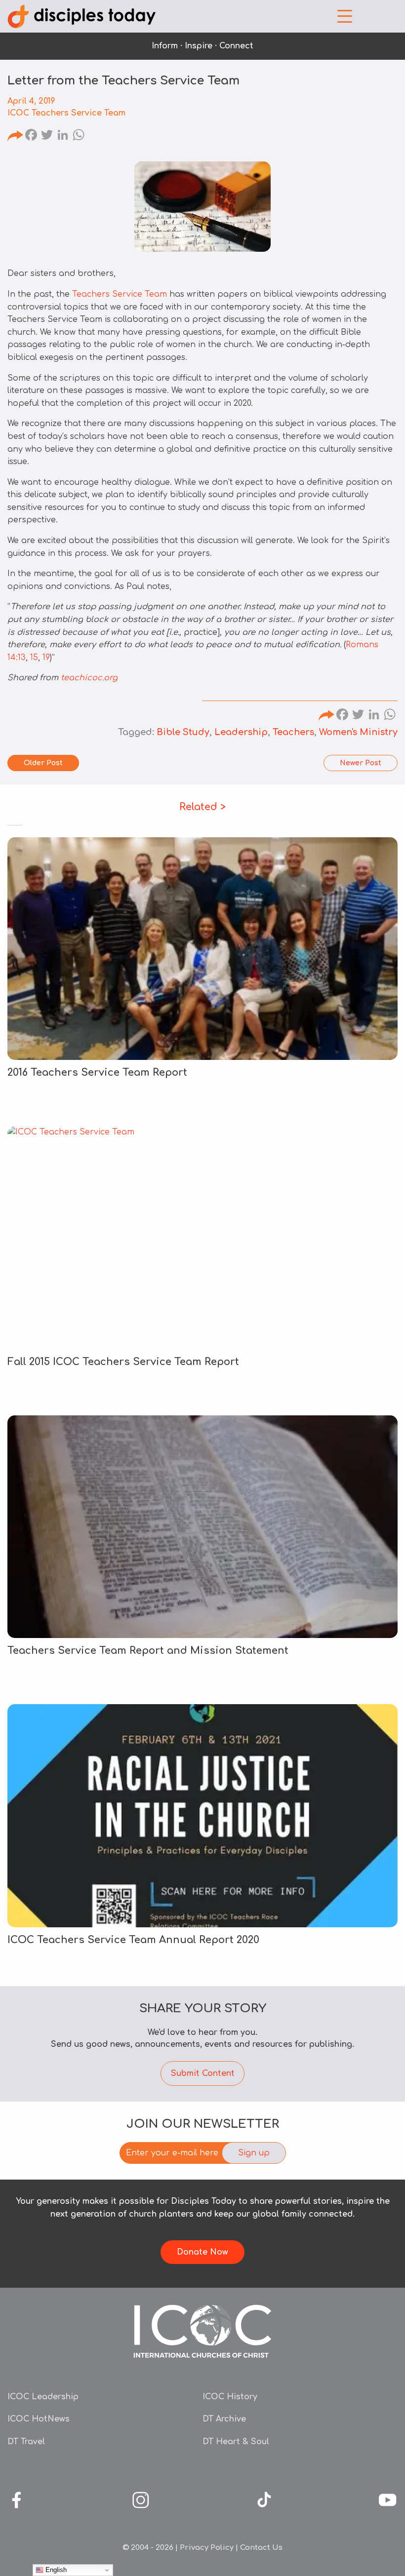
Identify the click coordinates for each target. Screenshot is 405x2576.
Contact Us (261, 2548)
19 (46, 658)
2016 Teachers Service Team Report (97, 1073)
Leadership (241, 732)
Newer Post (361, 763)
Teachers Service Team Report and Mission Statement (148, 1651)
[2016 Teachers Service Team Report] (202, 949)
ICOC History (230, 2397)
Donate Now (202, 2252)
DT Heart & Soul (236, 2442)
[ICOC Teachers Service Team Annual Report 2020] (202, 1815)
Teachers (293, 732)
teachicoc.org (89, 678)
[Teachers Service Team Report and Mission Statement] (202, 1527)
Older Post (43, 763)
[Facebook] (31, 136)
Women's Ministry (358, 732)
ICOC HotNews (39, 2419)
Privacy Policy (207, 2548)
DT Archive (224, 2419)
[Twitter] (47, 136)
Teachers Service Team (120, 294)
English (55, 2570)
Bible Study (183, 732)
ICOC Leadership (43, 2397)
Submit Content (203, 2073)
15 (34, 658)
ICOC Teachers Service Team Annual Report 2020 (133, 1940)
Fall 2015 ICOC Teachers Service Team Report (123, 1362)
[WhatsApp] (79, 136)
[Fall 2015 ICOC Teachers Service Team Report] (202, 1237)
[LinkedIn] (63, 136)
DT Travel (26, 2442)
